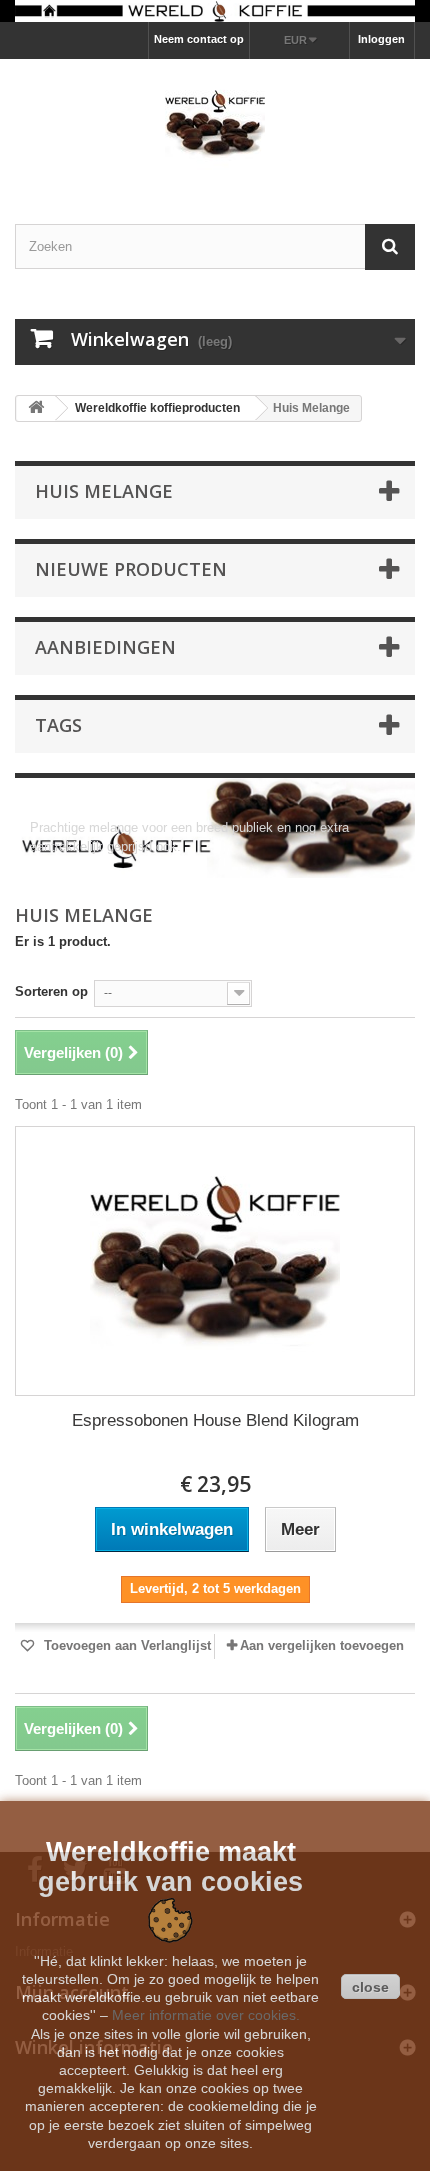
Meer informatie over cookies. (206, 2015)
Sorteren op (51, 991)
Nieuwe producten (131, 569)
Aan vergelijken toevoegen (322, 1645)
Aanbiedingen (105, 647)
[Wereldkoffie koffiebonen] (215, 11)
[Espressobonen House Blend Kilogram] (215, 1261)
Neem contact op (199, 39)
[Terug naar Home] (36, 408)
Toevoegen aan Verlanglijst (125, 1645)
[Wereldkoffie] (215, 124)
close (370, 1987)
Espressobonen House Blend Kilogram (215, 1420)
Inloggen (381, 39)
